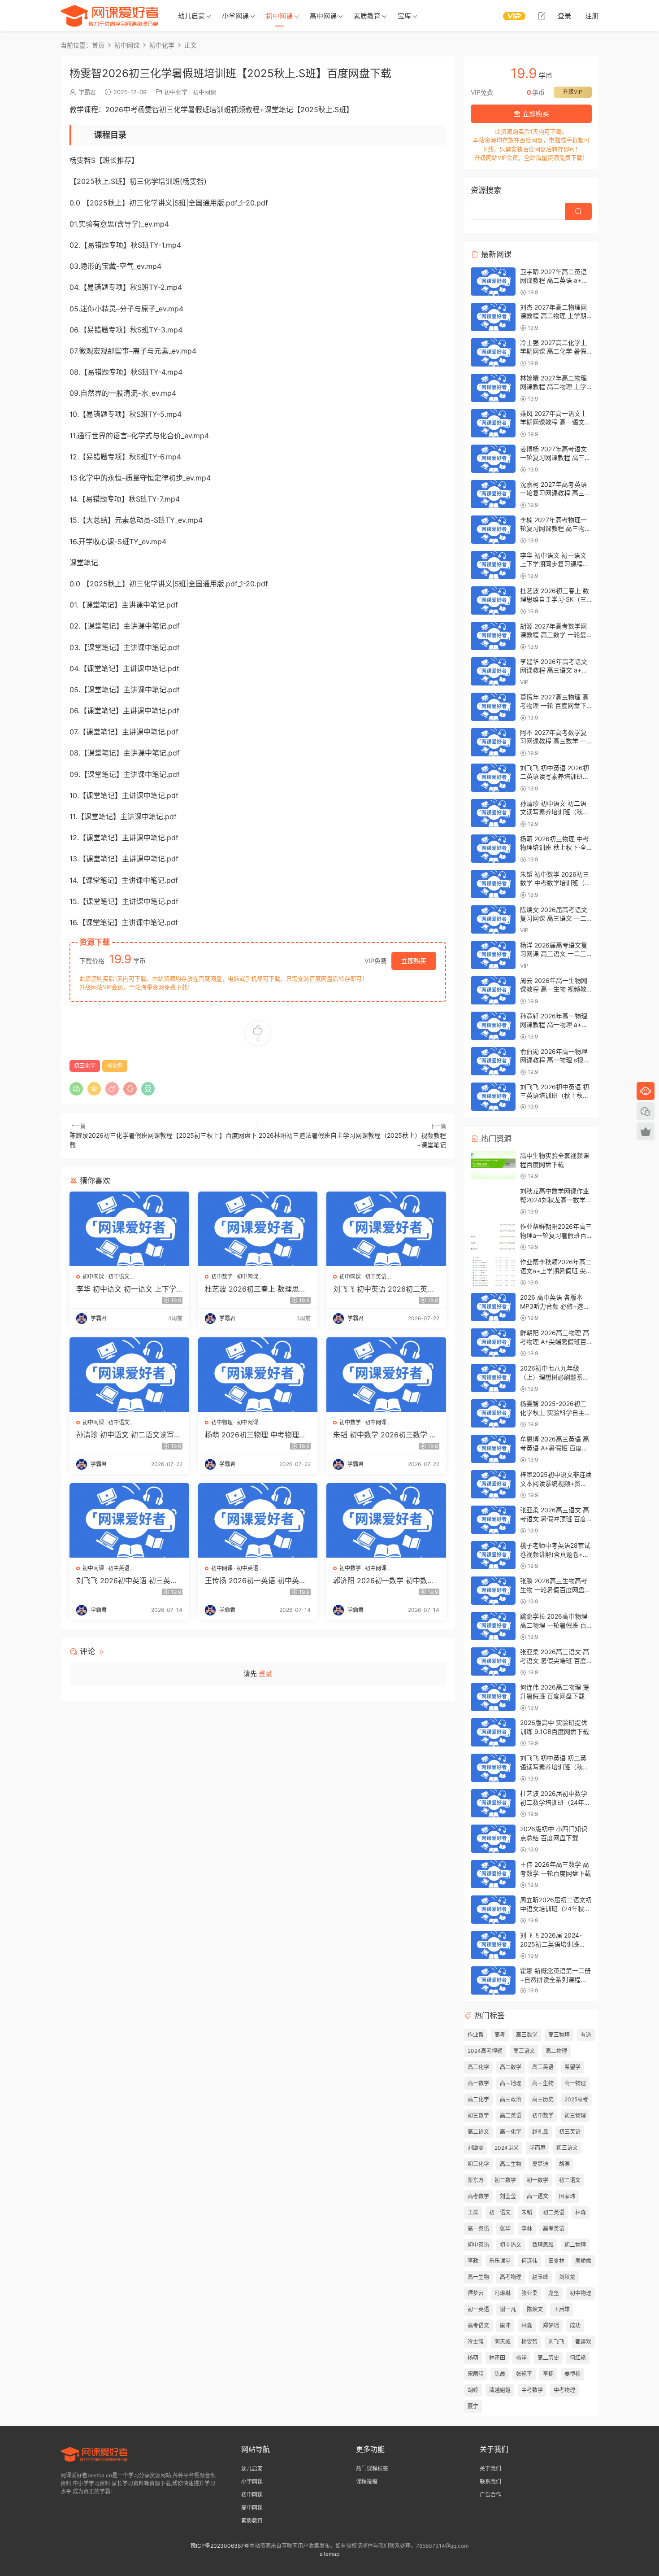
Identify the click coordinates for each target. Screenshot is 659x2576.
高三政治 (511, 2099)
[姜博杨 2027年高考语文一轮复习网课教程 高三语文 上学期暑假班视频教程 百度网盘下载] (493, 459)
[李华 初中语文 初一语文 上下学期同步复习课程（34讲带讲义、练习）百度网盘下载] (129, 1229)
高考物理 (511, 2277)
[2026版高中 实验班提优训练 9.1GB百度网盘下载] (493, 1732)
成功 (575, 2325)
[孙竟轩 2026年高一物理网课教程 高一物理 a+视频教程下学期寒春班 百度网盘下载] (493, 1026)
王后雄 (562, 2309)
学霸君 (87, 92)
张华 (505, 2229)
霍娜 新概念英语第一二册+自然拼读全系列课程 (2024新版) (555, 1979)
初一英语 (478, 2309)
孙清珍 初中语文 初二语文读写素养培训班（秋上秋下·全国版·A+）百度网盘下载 (129, 1435)
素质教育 (367, 16)
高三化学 (478, 2067)
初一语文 (500, 2212)
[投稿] (542, 16)
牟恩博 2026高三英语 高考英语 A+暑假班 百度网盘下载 (555, 1448)
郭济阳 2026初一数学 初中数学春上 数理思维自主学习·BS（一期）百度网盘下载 (384, 1581)
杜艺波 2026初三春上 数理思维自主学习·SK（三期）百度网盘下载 (257, 1289)
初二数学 (505, 2180)
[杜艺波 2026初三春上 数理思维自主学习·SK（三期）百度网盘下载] (258, 1229)
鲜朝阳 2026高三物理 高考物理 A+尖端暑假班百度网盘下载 (555, 1341)
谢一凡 (508, 2309)
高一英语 (478, 2229)
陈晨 (500, 2374)
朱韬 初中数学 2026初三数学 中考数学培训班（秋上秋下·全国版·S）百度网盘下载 (385, 1435)
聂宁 (473, 2406)
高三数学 (527, 2035)
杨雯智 (115, 1066)
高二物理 (556, 2051)
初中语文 (119, 1277)
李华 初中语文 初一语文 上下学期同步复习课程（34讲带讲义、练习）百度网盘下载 (127, 1289)
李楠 (548, 2374)
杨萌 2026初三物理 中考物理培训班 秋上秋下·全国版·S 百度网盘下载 (258, 1435)
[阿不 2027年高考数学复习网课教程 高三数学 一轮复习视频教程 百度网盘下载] (493, 742)
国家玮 (567, 2196)
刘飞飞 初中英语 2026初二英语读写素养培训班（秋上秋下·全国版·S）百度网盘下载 (384, 1289)
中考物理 (564, 2390)
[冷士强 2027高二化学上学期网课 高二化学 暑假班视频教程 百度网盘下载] (493, 352)
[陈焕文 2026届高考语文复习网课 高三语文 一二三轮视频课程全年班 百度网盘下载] (493, 919)
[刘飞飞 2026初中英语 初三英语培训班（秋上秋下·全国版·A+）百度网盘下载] (129, 1520)
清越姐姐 (500, 2390)
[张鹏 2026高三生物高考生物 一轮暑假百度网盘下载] (493, 1591)
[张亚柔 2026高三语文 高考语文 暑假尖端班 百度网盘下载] (493, 1661)
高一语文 (538, 2196)
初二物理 (575, 2245)
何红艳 (578, 2358)
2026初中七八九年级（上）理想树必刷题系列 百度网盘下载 (555, 1377)
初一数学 (538, 2180)
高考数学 (478, 2196)
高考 (500, 2035)
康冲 (505, 2325)
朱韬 (527, 2212)
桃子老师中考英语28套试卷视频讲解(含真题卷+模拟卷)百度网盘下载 (555, 1554)
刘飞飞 (556, 2342)
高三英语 (543, 2067)
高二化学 (478, 2099)
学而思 (538, 2148)
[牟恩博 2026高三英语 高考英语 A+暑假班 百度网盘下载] (493, 1449)
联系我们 (490, 2482)
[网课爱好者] (110, 16)
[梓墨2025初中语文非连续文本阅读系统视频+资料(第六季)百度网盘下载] (493, 1484)
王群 (473, 2212)
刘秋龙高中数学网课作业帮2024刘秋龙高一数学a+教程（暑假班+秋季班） (557, 1200)
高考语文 (478, 2325)
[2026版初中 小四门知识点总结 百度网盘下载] (493, 1839)
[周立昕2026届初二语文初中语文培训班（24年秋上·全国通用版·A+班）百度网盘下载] (493, 1910)
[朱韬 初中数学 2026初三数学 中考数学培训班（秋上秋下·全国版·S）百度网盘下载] (386, 1375)
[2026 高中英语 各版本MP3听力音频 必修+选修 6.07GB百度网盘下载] (493, 1307)
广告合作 (490, 2495)
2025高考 (576, 2099)
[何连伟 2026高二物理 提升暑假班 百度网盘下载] (493, 1697)
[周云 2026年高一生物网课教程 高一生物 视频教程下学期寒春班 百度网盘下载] (493, 990)
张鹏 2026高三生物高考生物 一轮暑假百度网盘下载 (555, 1589)
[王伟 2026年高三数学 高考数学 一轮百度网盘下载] (493, 1874)
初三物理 (575, 2115)
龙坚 (554, 2293)
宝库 (404, 16)
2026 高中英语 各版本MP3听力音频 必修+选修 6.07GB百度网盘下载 (555, 1306)
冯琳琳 (503, 2293)
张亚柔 (529, 2293)
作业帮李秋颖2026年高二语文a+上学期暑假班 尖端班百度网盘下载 (556, 1271)
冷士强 (476, 2342)
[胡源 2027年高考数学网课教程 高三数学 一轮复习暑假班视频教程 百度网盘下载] (493, 636)
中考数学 (532, 2390)
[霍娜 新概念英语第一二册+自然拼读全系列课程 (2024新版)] (493, 1980)
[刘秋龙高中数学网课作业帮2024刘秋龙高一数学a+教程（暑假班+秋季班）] (493, 1201)
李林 (527, 2229)
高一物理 (575, 2083)
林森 (581, 2212)
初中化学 (176, 92)
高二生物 (511, 2164)
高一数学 (478, 2083)
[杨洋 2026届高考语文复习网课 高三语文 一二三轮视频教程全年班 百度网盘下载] (493, 955)
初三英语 (570, 2132)
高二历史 (548, 2358)
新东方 (476, 2180)
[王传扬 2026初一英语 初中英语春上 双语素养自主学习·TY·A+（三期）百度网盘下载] (258, 1520)
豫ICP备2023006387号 (220, 2546)
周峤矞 (583, 2261)
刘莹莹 (508, 2196)
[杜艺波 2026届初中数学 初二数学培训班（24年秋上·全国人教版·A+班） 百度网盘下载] (493, 1803)
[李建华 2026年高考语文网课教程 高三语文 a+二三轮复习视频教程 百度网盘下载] (493, 671)
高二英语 (511, 2115)
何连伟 (529, 2261)
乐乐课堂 (500, 2261)
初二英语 (554, 2212)
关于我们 (490, 2469)
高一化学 (511, 2132)
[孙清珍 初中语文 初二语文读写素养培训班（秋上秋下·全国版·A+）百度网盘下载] (129, 1375)
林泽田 (497, 2358)
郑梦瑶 (551, 2325)
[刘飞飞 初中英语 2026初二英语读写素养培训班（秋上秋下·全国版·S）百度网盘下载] (386, 1229)
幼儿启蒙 (191, 16)
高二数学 (511, 2067)
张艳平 (524, 2374)
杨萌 (473, 2358)
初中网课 (279, 16)
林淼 (527, 2325)
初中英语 (376, 1277)
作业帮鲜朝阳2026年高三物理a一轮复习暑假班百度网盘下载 (556, 1235)
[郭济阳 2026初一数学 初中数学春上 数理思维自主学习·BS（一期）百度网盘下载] (386, 1520)
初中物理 (222, 1422)
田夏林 (556, 2261)
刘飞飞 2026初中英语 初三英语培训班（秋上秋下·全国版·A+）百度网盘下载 (127, 1581)
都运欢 (583, 2342)
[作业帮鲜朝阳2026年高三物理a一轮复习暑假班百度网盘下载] (493, 1236)
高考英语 (554, 2229)
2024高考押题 (485, 2051)
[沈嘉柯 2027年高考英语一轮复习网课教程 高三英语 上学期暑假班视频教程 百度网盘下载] (493, 494)
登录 (265, 1674)
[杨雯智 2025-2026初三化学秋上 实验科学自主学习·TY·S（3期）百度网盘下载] (493, 1413)
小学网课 (235, 16)
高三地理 (511, 2083)
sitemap (329, 2554)
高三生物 (543, 2083)
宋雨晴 (476, 2374)
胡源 (564, 2164)
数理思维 (543, 2245)
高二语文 (478, 2132)
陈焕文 (535, 2309)
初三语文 (567, 2148)
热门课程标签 (372, 2469)
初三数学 (478, 2115)
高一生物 (478, 2277)
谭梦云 (476, 2293)
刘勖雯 (476, 2148)
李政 (473, 2261)
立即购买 (414, 961)
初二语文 (570, 2180)
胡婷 (473, 2390)
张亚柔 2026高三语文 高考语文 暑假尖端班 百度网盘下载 (555, 1660)
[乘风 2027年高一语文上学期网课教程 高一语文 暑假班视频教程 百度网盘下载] (493, 423)
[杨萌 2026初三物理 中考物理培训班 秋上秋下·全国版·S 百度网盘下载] (258, 1375)
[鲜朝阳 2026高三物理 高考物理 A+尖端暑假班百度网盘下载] (493, 1343)
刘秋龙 (567, 2277)
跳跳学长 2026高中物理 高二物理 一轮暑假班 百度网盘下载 (554, 1625)
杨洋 (521, 2358)
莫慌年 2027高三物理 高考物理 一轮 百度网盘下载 (554, 706)
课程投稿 (367, 2482)
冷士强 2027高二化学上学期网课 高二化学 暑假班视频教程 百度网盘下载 (555, 351)
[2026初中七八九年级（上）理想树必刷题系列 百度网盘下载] (493, 1378)
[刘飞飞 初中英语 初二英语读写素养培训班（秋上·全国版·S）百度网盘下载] (493, 1768)
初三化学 (85, 1066)
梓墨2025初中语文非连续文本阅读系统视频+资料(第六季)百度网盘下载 (556, 1483)
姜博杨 (572, 2374)
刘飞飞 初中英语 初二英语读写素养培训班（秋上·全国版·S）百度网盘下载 (555, 1767)
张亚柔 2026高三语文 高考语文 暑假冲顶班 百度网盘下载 (555, 1519)
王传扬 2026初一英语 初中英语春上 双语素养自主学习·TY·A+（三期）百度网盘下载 (256, 1581)
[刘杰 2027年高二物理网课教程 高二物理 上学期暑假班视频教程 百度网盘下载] (493, 317)
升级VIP (573, 92)
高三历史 (543, 2099)
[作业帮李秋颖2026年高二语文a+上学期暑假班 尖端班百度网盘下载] (493, 1272)
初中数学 (222, 1277)
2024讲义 (507, 2148)
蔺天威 (503, 2342)
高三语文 (524, 2051)
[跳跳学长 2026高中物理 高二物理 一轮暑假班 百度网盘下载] (493, 1626)
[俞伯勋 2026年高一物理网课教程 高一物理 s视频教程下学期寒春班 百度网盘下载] (493, 1061)
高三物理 (559, 2035)
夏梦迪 (540, 2164)
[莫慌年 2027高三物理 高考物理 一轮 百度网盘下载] (493, 707)
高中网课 (323, 16)
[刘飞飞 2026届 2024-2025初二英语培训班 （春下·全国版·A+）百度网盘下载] (493, 1945)
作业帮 (476, 2035)
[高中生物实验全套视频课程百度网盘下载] (493, 1165)
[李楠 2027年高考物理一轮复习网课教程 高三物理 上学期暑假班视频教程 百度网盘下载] (493, 530)
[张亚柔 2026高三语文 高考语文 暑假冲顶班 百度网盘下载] (493, 1520)
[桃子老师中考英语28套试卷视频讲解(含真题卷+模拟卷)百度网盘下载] (493, 1555)
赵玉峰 (540, 2277)
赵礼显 (540, 2132)
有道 (586, 2035)
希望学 (572, 2067)
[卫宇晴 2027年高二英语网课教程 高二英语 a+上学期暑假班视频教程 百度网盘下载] (493, 282)
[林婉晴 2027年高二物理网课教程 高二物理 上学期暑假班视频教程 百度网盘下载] (493, 388)
